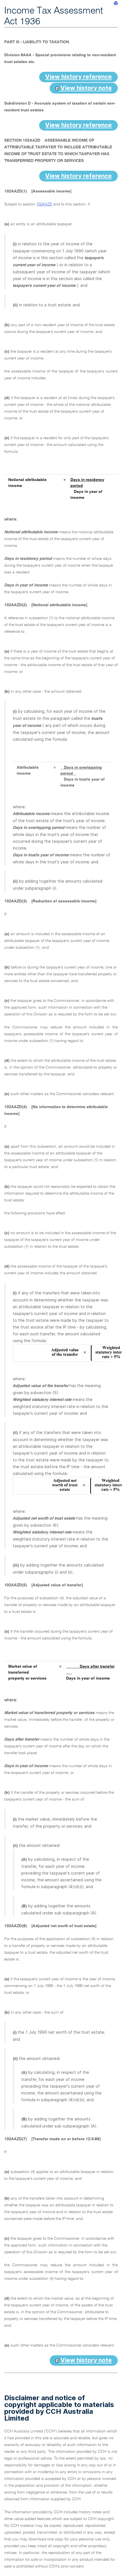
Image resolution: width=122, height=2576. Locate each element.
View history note (85, 88)
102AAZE (44, 204)
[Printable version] (116, 3)
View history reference (78, 77)
